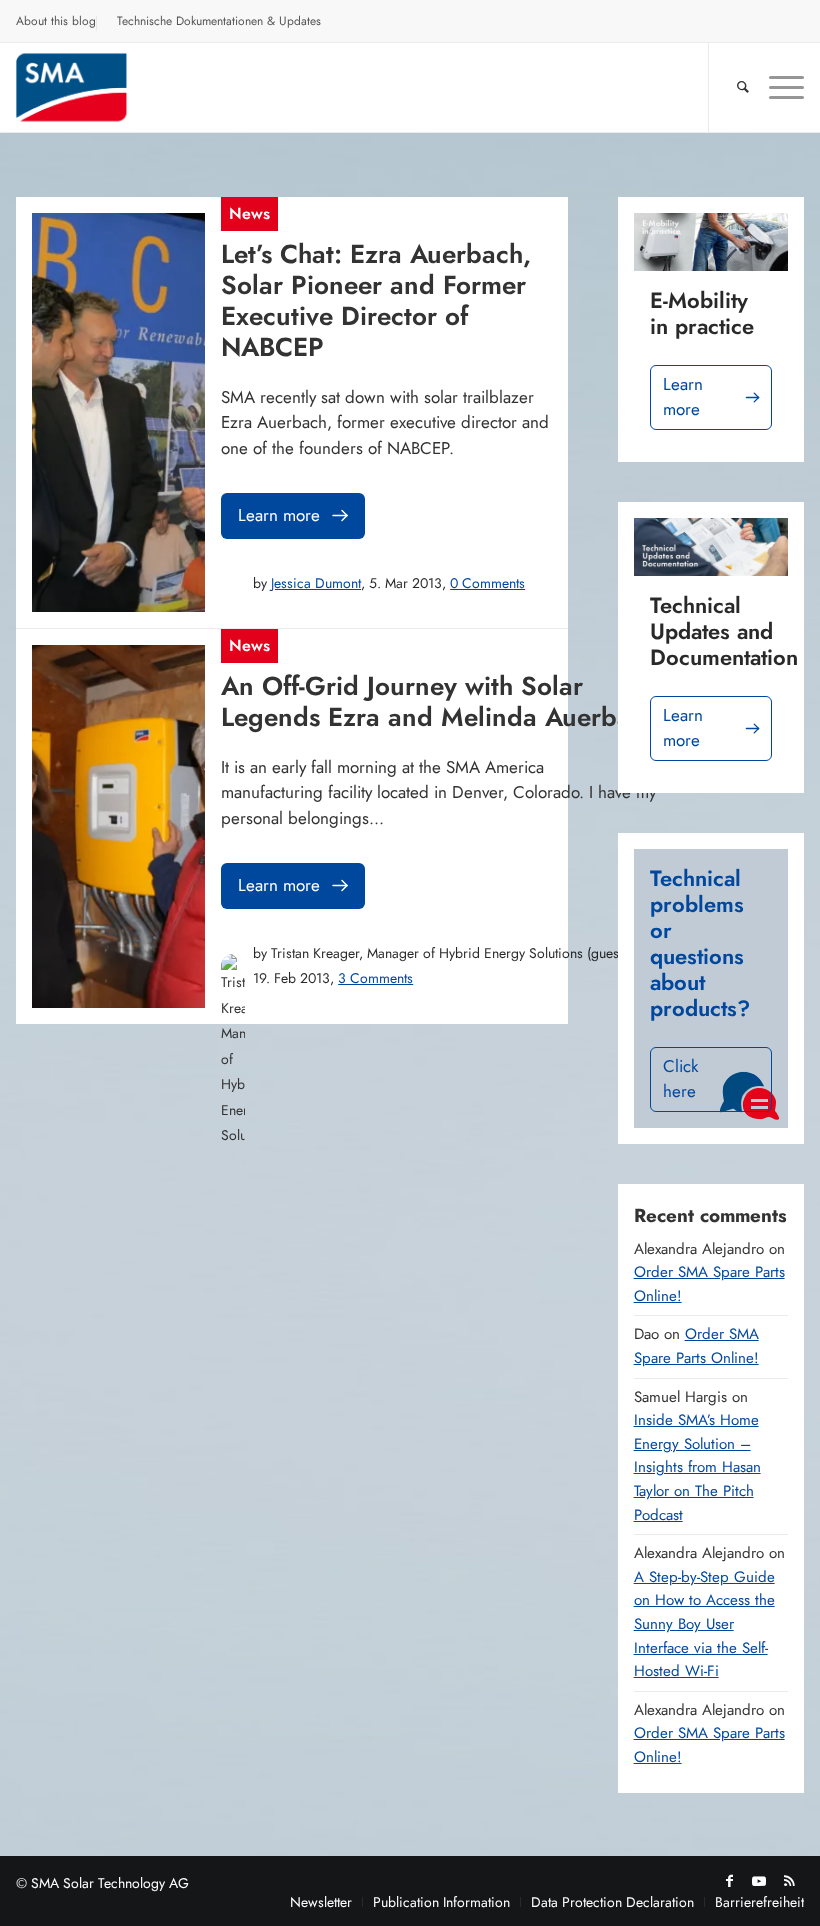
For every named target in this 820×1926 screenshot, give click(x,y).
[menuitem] (56, 24)
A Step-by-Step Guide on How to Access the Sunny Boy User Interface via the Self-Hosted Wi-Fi (704, 1624)
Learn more (279, 515)
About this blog (56, 21)
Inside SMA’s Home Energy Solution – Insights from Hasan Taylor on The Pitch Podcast (697, 1467)
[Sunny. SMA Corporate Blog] (88, 87)
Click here (680, 1079)
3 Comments (375, 978)
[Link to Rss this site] (789, 1881)
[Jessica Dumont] (233, 583)
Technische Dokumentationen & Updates (219, 21)
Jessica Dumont (316, 583)
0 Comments (487, 583)
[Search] (733, 87)
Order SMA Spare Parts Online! (696, 1346)
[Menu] (776, 87)
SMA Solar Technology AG (110, 1883)
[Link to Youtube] (759, 1881)
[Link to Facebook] (729, 1881)
